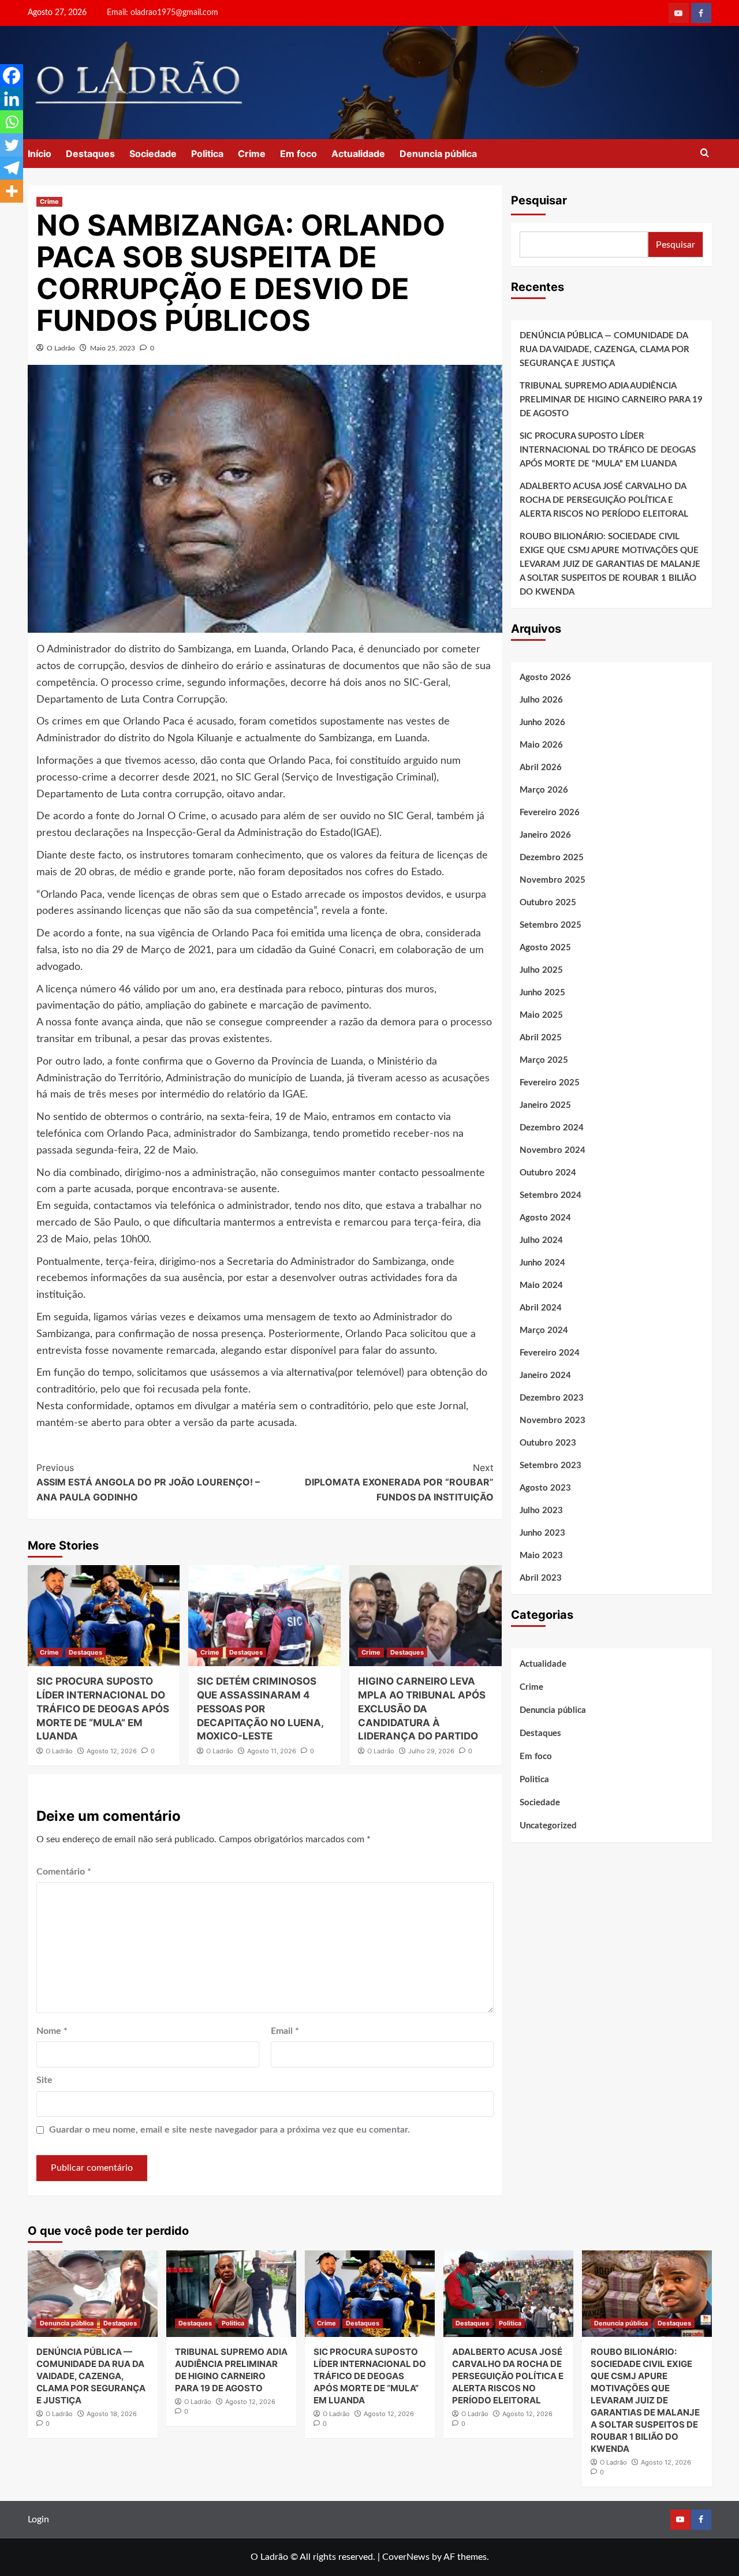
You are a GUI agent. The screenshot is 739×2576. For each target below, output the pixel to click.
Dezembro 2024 (552, 1128)
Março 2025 (544, 1060)
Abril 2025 (541, 1038)
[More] (12, 191)
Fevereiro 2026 (550, 813)
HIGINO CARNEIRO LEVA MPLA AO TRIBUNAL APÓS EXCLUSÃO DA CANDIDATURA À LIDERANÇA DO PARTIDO (422, 1709)
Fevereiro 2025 (550, 1083)
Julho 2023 (541, 1511)
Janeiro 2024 (545, 1375)
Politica (207, 154)
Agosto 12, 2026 (112, 1751)
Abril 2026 (541, 768)
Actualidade (358, 154)
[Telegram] (12, 168)
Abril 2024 (541, 1308)
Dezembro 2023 (552, 1398)
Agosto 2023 (545, 1488)
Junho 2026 (542, 723)
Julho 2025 (541, 970)
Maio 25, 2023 (113, 348)
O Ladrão (61, 348)
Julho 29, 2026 (431, 1751)
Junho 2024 (542, 1263)
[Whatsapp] (12, 122)
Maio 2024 (541, 1285)
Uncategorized (548, 1826)
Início (40, 154)
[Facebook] (12, 76)
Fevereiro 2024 (550, 1353)
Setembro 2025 (550, 925)
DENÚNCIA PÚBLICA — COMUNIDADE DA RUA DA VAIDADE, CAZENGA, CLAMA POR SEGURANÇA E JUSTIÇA (604, 350)
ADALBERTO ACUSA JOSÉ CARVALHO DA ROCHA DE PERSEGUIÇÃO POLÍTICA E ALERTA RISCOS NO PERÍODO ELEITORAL (604, 500)
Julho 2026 (541, 700)
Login (38, 2519)
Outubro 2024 (548, 1173)
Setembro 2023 (550, 1466)
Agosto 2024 (545, 1218)
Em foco (298, 154)
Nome (52, 2031)
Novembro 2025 (553, 880)
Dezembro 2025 (552, 858)
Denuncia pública (438, 154)
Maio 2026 (541, 745)
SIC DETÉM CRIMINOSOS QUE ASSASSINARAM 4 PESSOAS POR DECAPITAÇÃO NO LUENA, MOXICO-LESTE (260, 1709)
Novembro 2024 (553, 1150)
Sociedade (153, 154)
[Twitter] (12, 145)
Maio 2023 (541, 1556)
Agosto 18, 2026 (112, 2414)
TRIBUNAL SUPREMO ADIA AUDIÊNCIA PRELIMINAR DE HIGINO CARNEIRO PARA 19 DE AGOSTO (611, 400)
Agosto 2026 (545, 677)
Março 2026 (544, 790)
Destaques (90, 154)
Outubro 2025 (548, 903)
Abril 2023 (541, 1578)
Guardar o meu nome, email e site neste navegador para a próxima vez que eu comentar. (229, 2130)
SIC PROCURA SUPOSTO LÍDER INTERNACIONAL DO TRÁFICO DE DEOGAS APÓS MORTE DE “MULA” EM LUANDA (103, 1709)
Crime (252, 154)
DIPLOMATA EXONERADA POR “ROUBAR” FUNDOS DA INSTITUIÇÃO (399, 1482)
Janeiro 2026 (545, 835)
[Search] (705, 153)
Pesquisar (539, 200)
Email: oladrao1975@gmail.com (163, 13)
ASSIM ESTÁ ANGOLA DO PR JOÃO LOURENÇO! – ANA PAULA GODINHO (148, 1482)
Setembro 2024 (550, 1195)
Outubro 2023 (548, 1443)
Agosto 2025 (545, 948)
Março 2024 (544, 1330)
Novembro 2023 (553, 1420)
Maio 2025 (541, 1015)
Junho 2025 (542, 993)
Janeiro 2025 (545, 1105)
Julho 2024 (541, 1240)
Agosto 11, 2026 (272, 1751)
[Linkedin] (12, 99)
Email (285, 2031)
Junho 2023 (542, 1533)
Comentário (64, 1872)
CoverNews (406, 2557)
